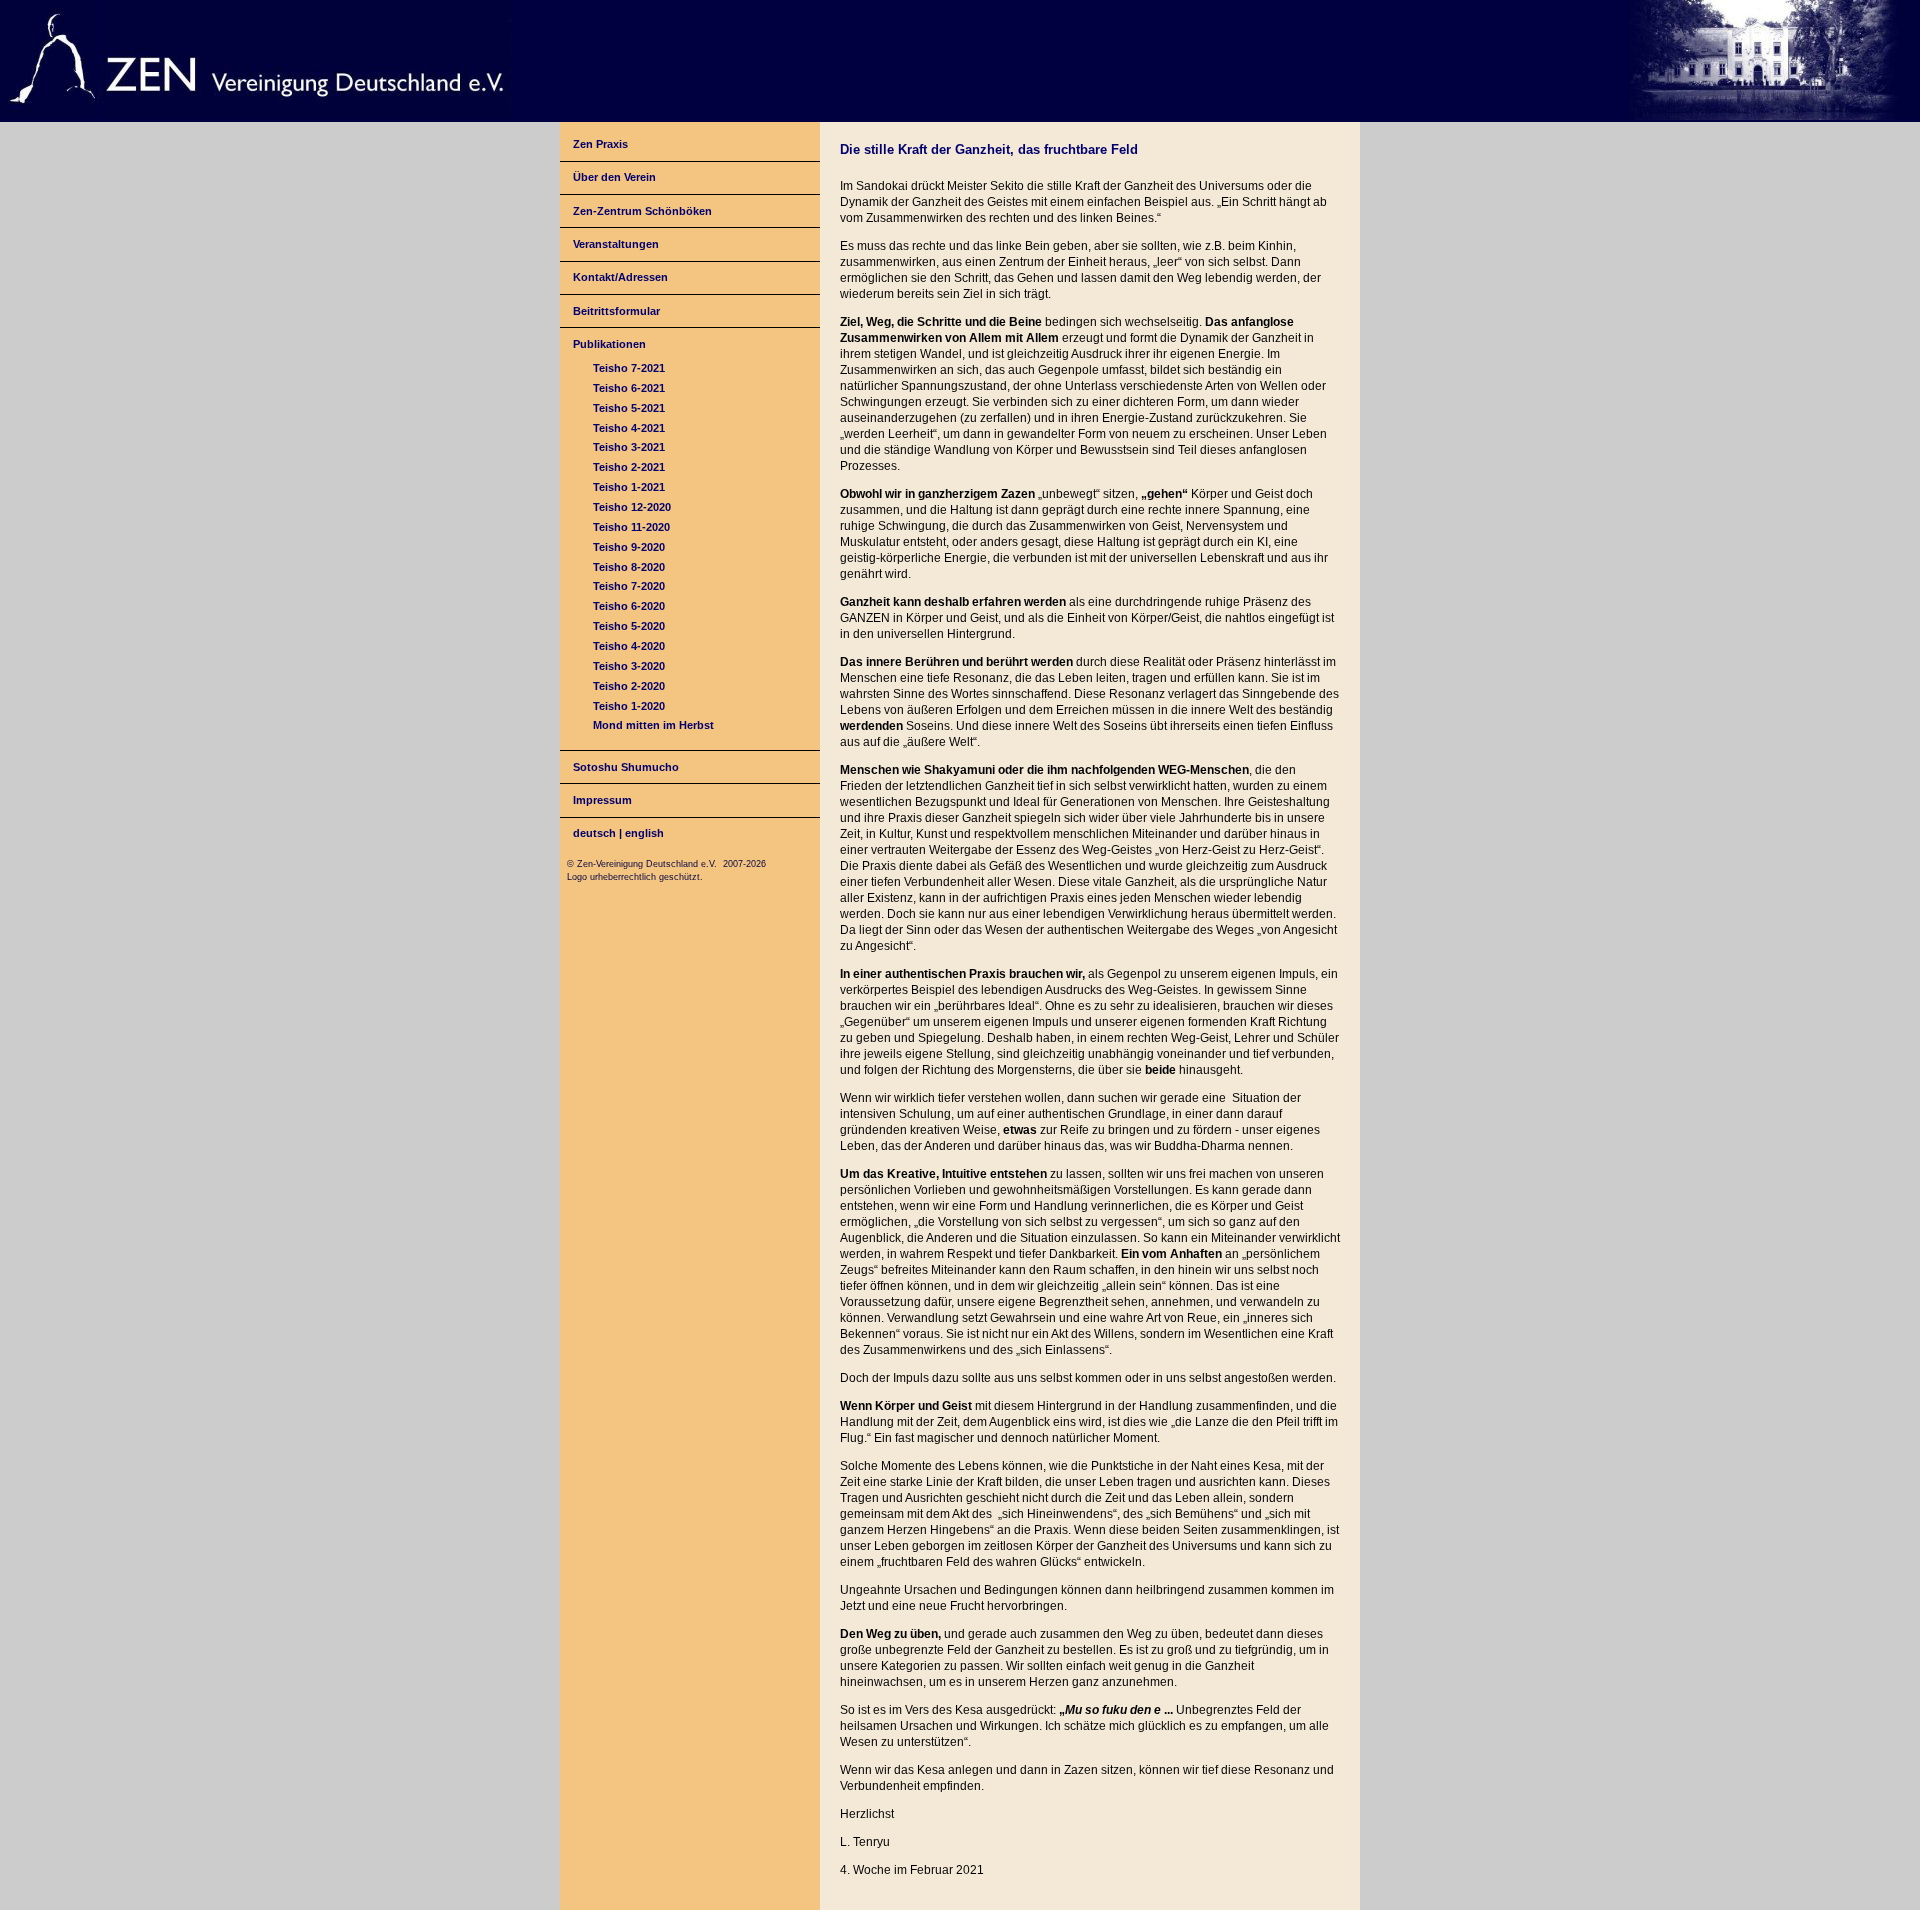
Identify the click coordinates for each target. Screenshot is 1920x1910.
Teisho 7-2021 (629, 368)
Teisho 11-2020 (631, 527)
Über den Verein (614, 177)
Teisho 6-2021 (629, 388)
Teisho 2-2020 (629, 686)
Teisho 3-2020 (629, 666)
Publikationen (609, 344)
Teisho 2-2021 (629, 467)
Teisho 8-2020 (629, 567)
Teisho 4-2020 (629, 646)
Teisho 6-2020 (629, 606)
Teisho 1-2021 (629, 487)
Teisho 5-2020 (629, 626)
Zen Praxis (600, 144)
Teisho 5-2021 (629, 408)
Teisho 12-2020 (632, 507)
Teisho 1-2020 (629, 706)
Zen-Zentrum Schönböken (642, 211)
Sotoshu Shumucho (626, 767)
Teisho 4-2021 (629, 428)
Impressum (602, 800)
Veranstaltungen (616, 244)
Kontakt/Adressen (620, 277)
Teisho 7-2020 (629, 586)
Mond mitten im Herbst (653, 725)
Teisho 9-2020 (629, 547)
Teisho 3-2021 (629, 447)
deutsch (594, 833)
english (644, 833)
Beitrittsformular (616, 311)
